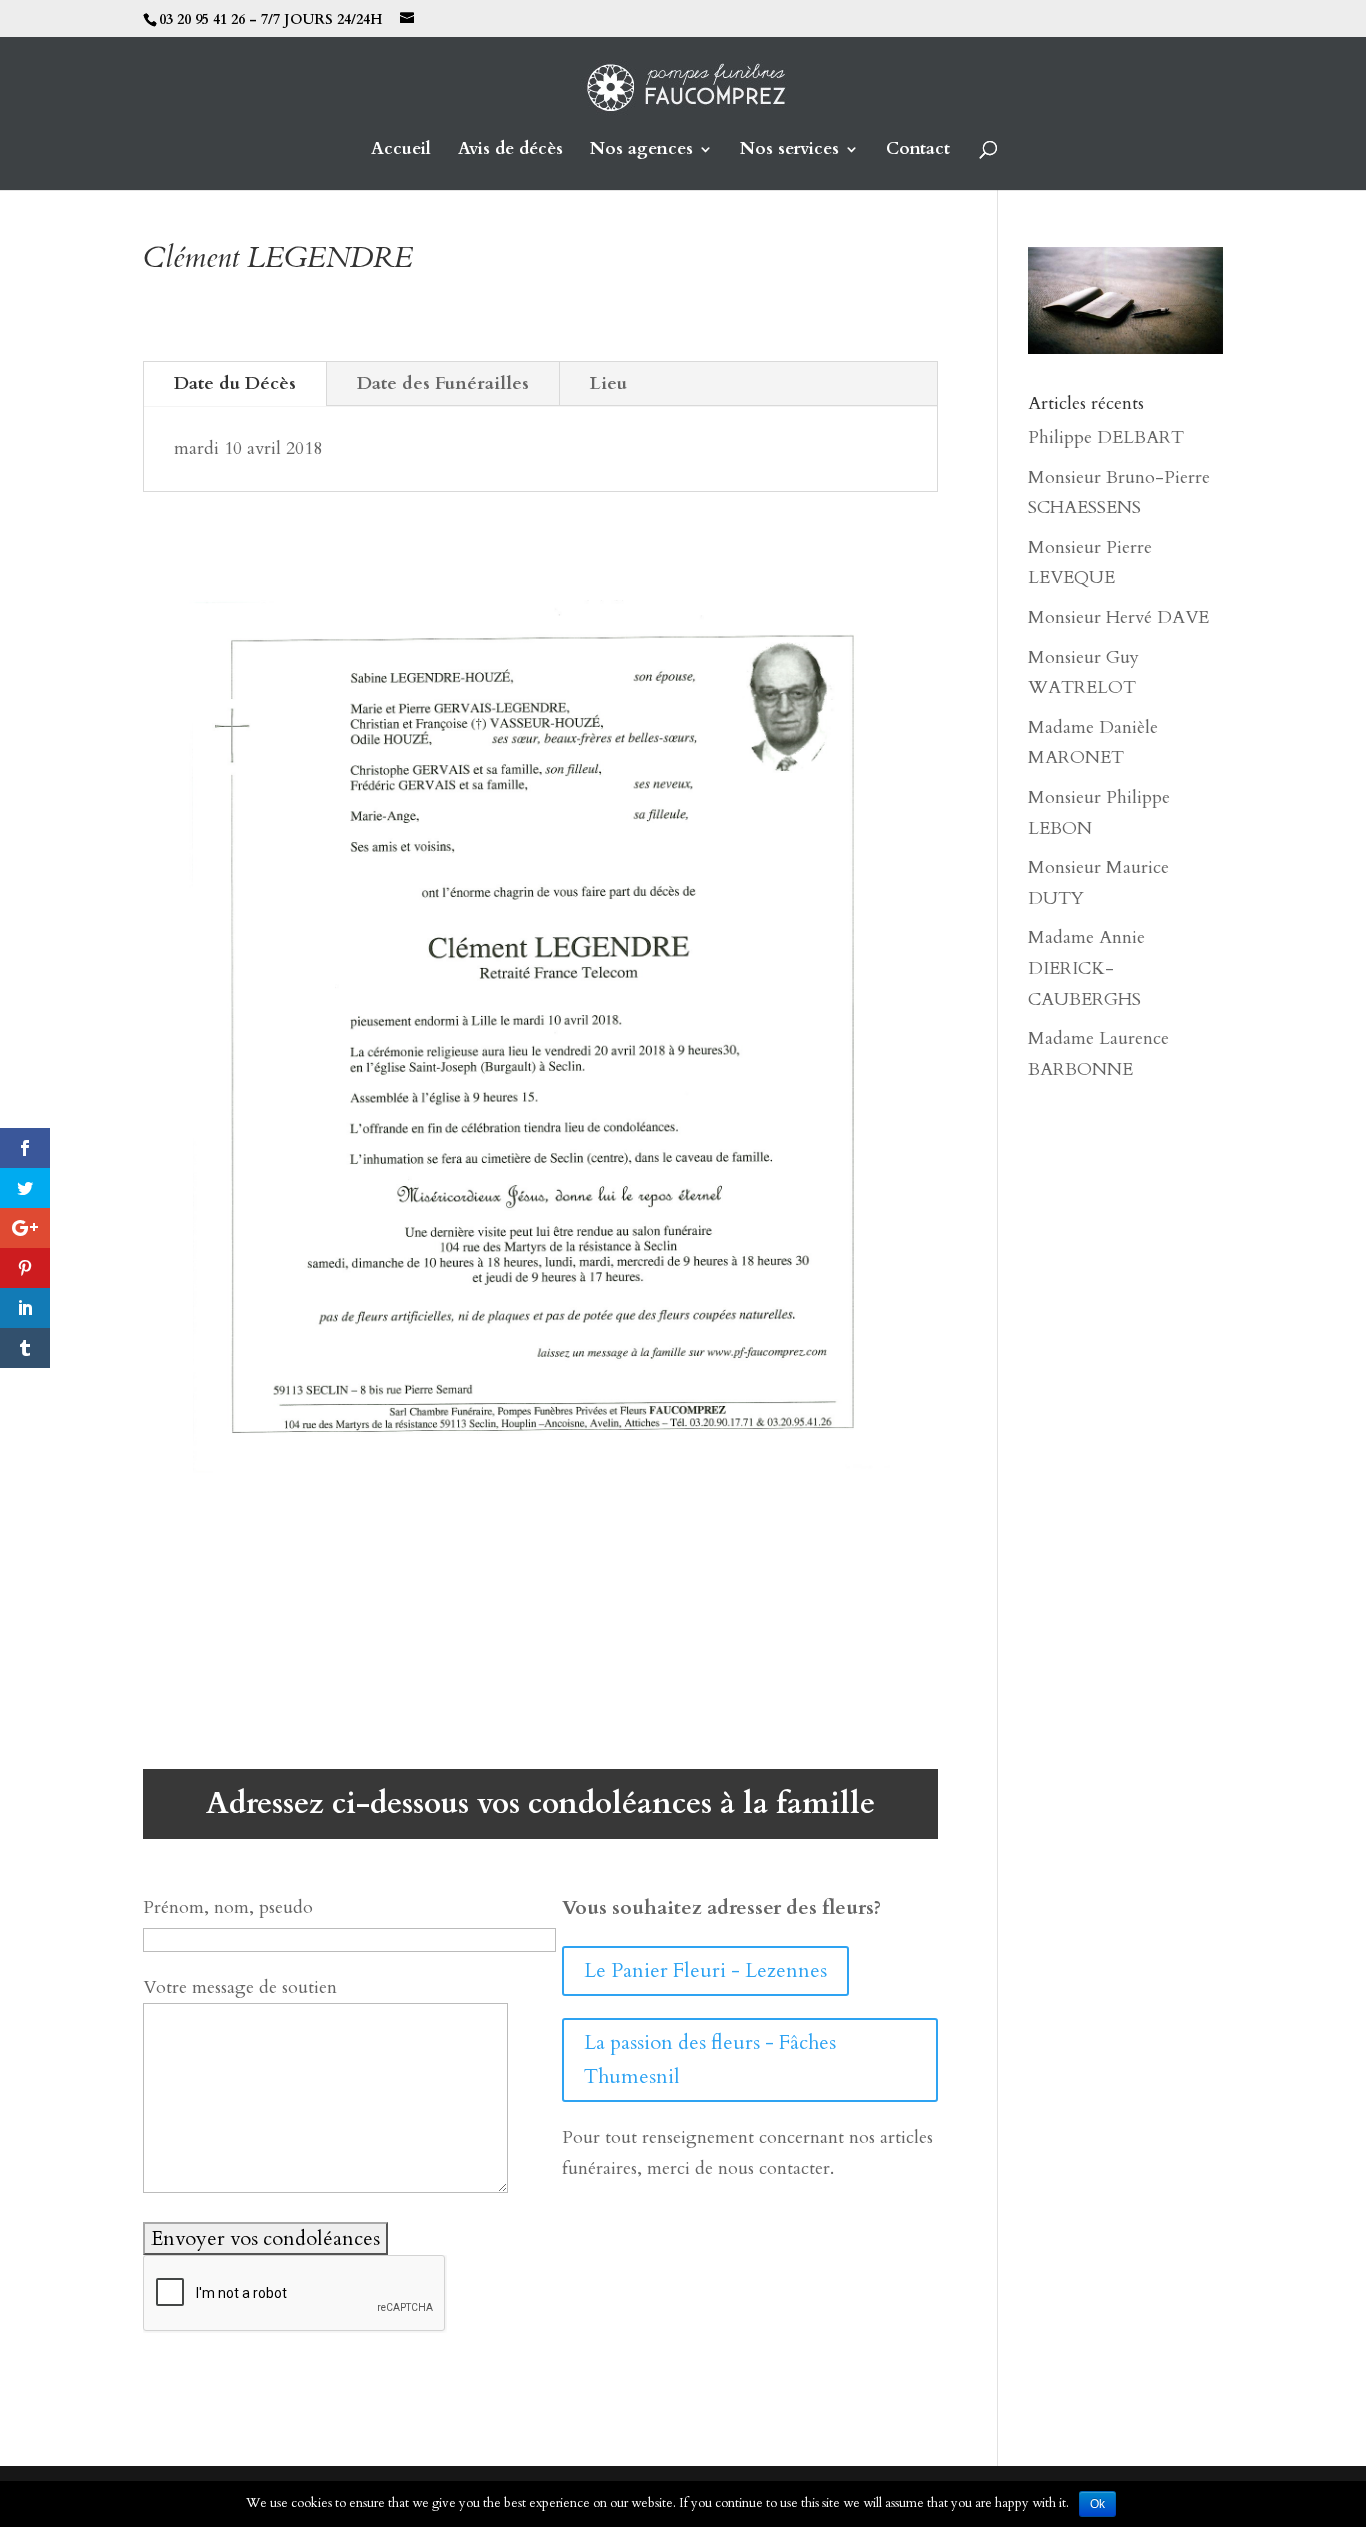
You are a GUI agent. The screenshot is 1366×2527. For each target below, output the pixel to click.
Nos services (789, 151)
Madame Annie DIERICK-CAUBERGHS (1086, 968)
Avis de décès (510, 151)
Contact (918, 151)
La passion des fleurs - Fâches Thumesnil (710, 2059)
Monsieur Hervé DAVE (1118, 617)
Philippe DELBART (1106, 437)
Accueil (401, 151)
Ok (1097, 2504)
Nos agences (641, 151)
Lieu (608, 383)
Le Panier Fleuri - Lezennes (705, 1970)
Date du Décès (235, 383)
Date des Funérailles (443, 383)
